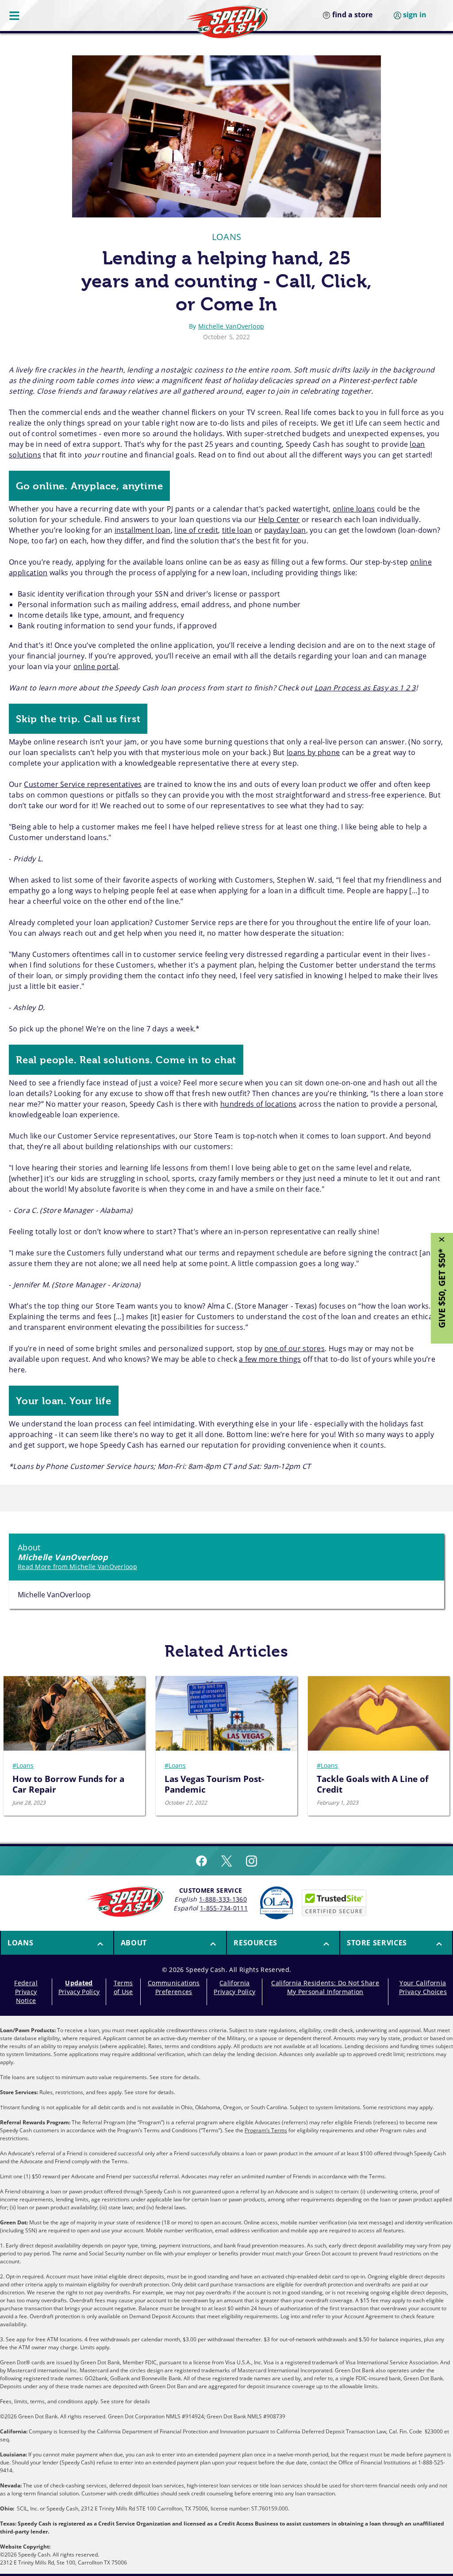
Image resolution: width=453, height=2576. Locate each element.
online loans (354, 509)
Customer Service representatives (83, 784)
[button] (57, 1943)
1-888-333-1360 (223, 1899)
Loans (227, 237)
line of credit (196, 530)
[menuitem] (57, 1943)
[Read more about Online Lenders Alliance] (276, 1903)
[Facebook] (202, 1861)
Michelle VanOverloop (231, 326)
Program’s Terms (266, 2130)
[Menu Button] (15, 15)
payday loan (285, 530)
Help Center (279, 519)
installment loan (143, 530)
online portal (96, 666)
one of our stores (295, 1348)
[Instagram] (251, 1861)
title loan (237, 530)
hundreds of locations (259, 1104)
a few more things (270, 1359)
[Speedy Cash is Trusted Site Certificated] (334, 1903)
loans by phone (313, 752)
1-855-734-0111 (224, 1908)
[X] (226, 1861)
